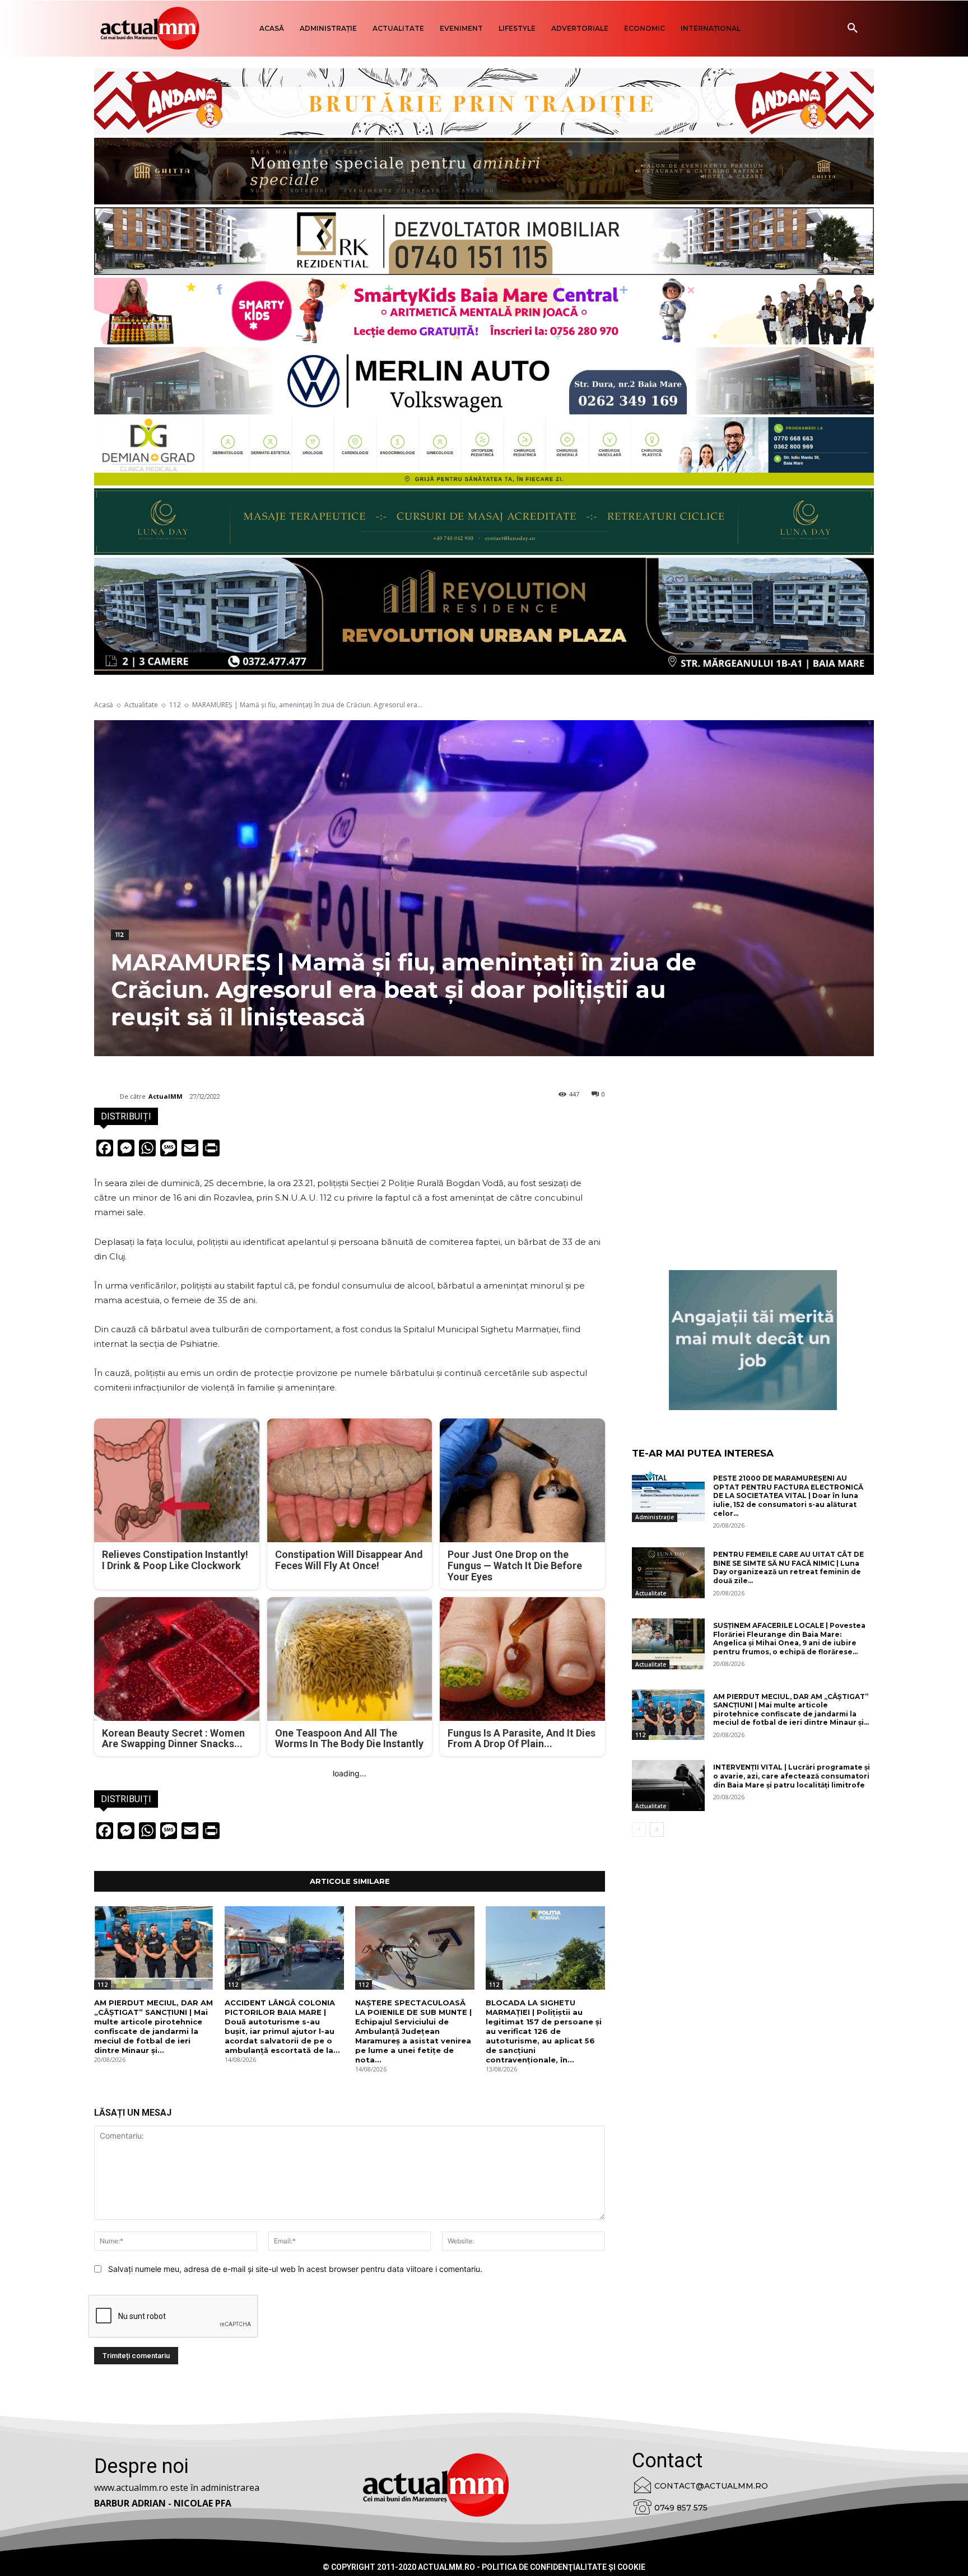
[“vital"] (753, 1340)
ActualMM (166, 1096)
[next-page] (657, 1830)
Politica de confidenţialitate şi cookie (564, 2567)
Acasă (104, 705)
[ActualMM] (107, 1096)
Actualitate (141, 705)
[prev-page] (639, 1830)
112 (175, 705)
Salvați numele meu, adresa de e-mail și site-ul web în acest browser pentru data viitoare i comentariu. (295, 2269)
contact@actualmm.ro (711, 2486)
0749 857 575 (681, 2508)
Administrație (655, 1517)
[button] (853, 29)
